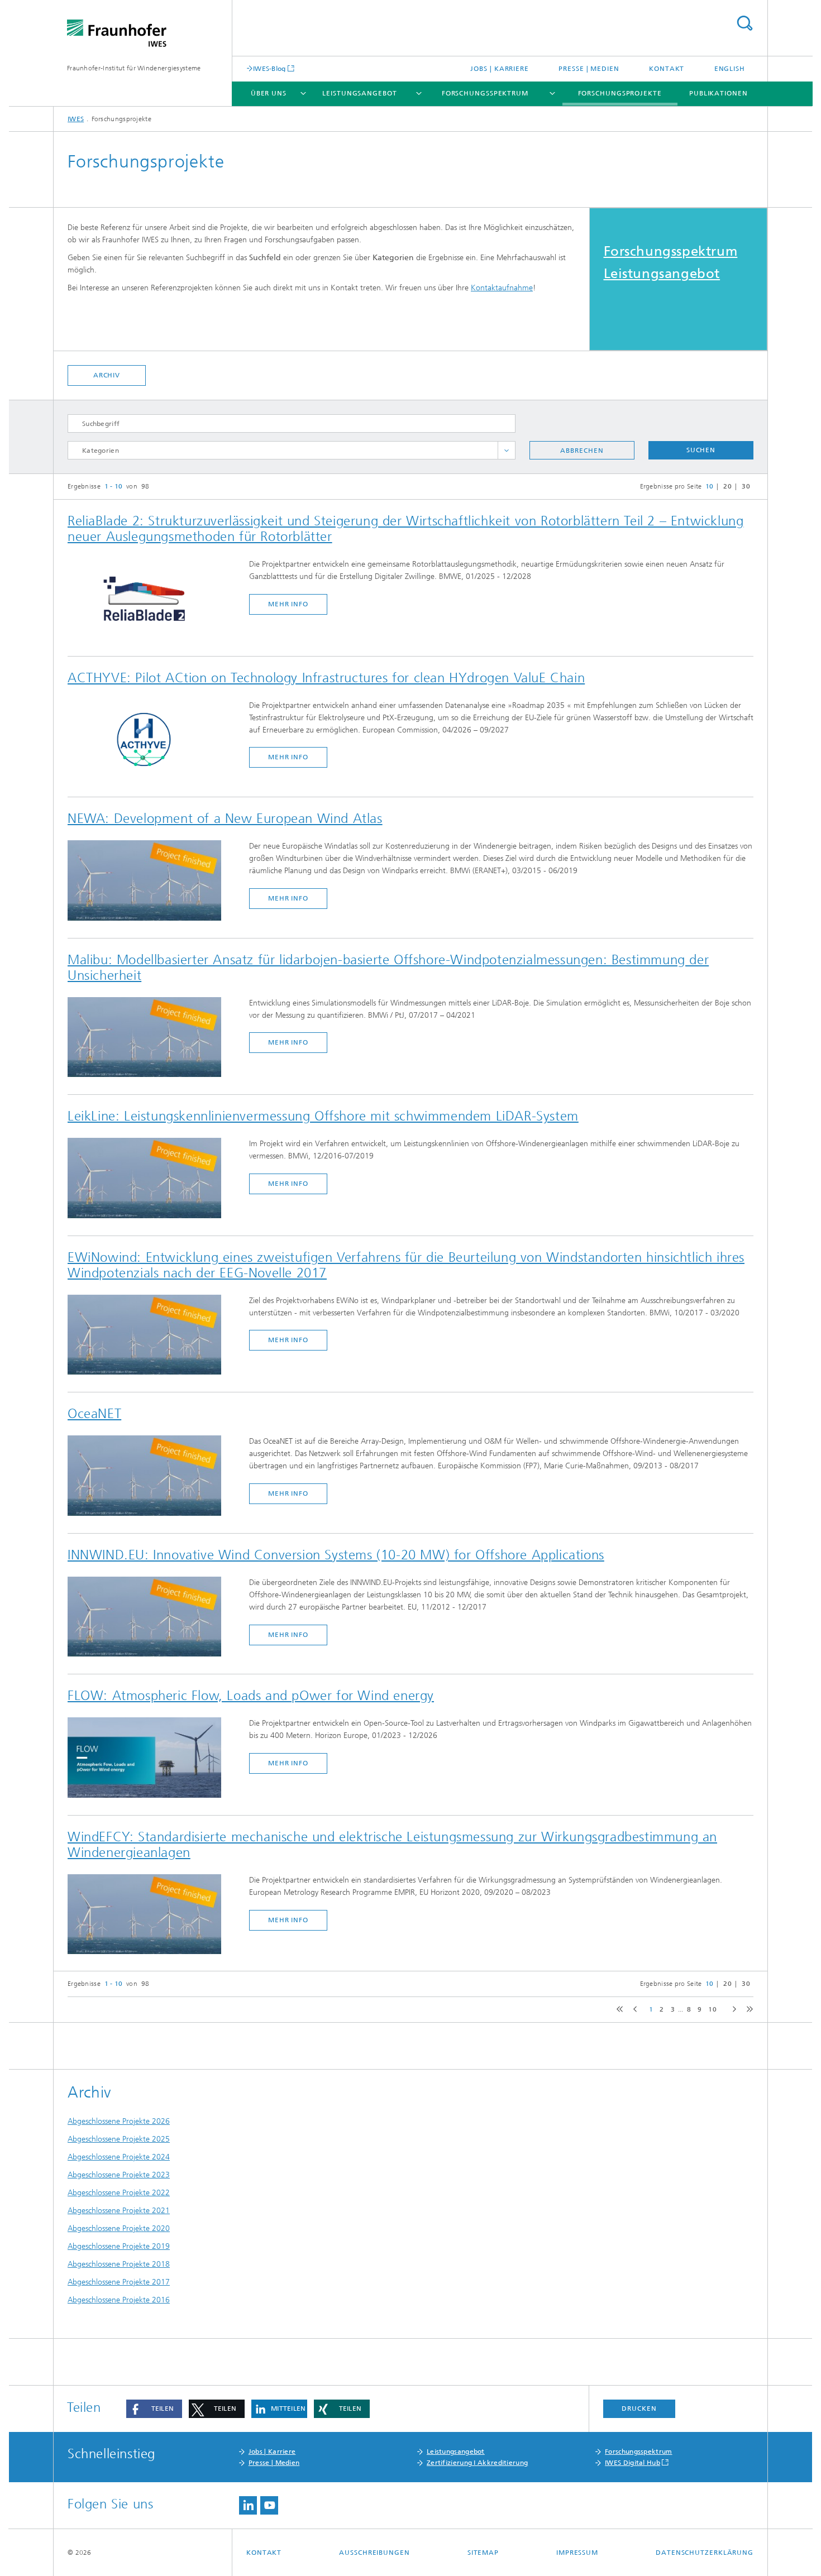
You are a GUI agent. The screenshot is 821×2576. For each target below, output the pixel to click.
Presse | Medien (589, 69)
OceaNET (94, 1414)
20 (727, 486)
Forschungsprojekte (620, 93)
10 (712, 2009)
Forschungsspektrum (485, 93)
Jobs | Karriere (500, 69)
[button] (154, 2409)
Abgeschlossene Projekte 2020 (119, 2228)
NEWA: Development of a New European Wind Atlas (225, 818)
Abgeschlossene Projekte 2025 (119, 2139)
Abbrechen (582, 451)
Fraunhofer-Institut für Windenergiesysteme (134, 68)
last (747, 2010)
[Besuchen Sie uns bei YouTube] (269, 2505)
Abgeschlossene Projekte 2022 (119, 2193)
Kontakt (667, 69)
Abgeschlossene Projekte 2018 (119, 2264)
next (732, 2010)
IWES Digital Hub (633, 2463)
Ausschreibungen (374, 2553)
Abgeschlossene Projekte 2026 (119, 2121)
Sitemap (483, 2553)
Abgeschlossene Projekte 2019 (119, 2246)
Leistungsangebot (359, 93)
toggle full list (507, 450)
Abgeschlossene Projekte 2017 (119, 2282)
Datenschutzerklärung (705, 2553)
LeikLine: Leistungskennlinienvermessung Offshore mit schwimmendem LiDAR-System (323, 1116)
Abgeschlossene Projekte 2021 (119, 2211)
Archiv (107, 375)
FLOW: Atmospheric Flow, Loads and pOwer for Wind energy (251, 1696)
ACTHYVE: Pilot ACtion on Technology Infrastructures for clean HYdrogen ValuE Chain (326, 678)
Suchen (701, 450)
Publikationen (719, 93)
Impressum (577, 2553)
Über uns (269, 93)
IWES (76, 119)
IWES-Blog (269, 68)
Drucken (639, 2409)
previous (634, 2010)
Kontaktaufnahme (502, 288)
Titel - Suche (744, 23)
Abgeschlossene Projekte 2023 (119, 2175)
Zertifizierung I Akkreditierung (477, 2463)
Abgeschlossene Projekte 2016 (119, 2300)
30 (746, 486)
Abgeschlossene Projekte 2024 (119, 2157)
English (730, 69)
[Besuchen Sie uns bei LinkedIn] (248, 2505)
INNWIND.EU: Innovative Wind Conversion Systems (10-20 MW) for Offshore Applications (336, 1555)
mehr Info (288, 604)
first (618, 2010)
